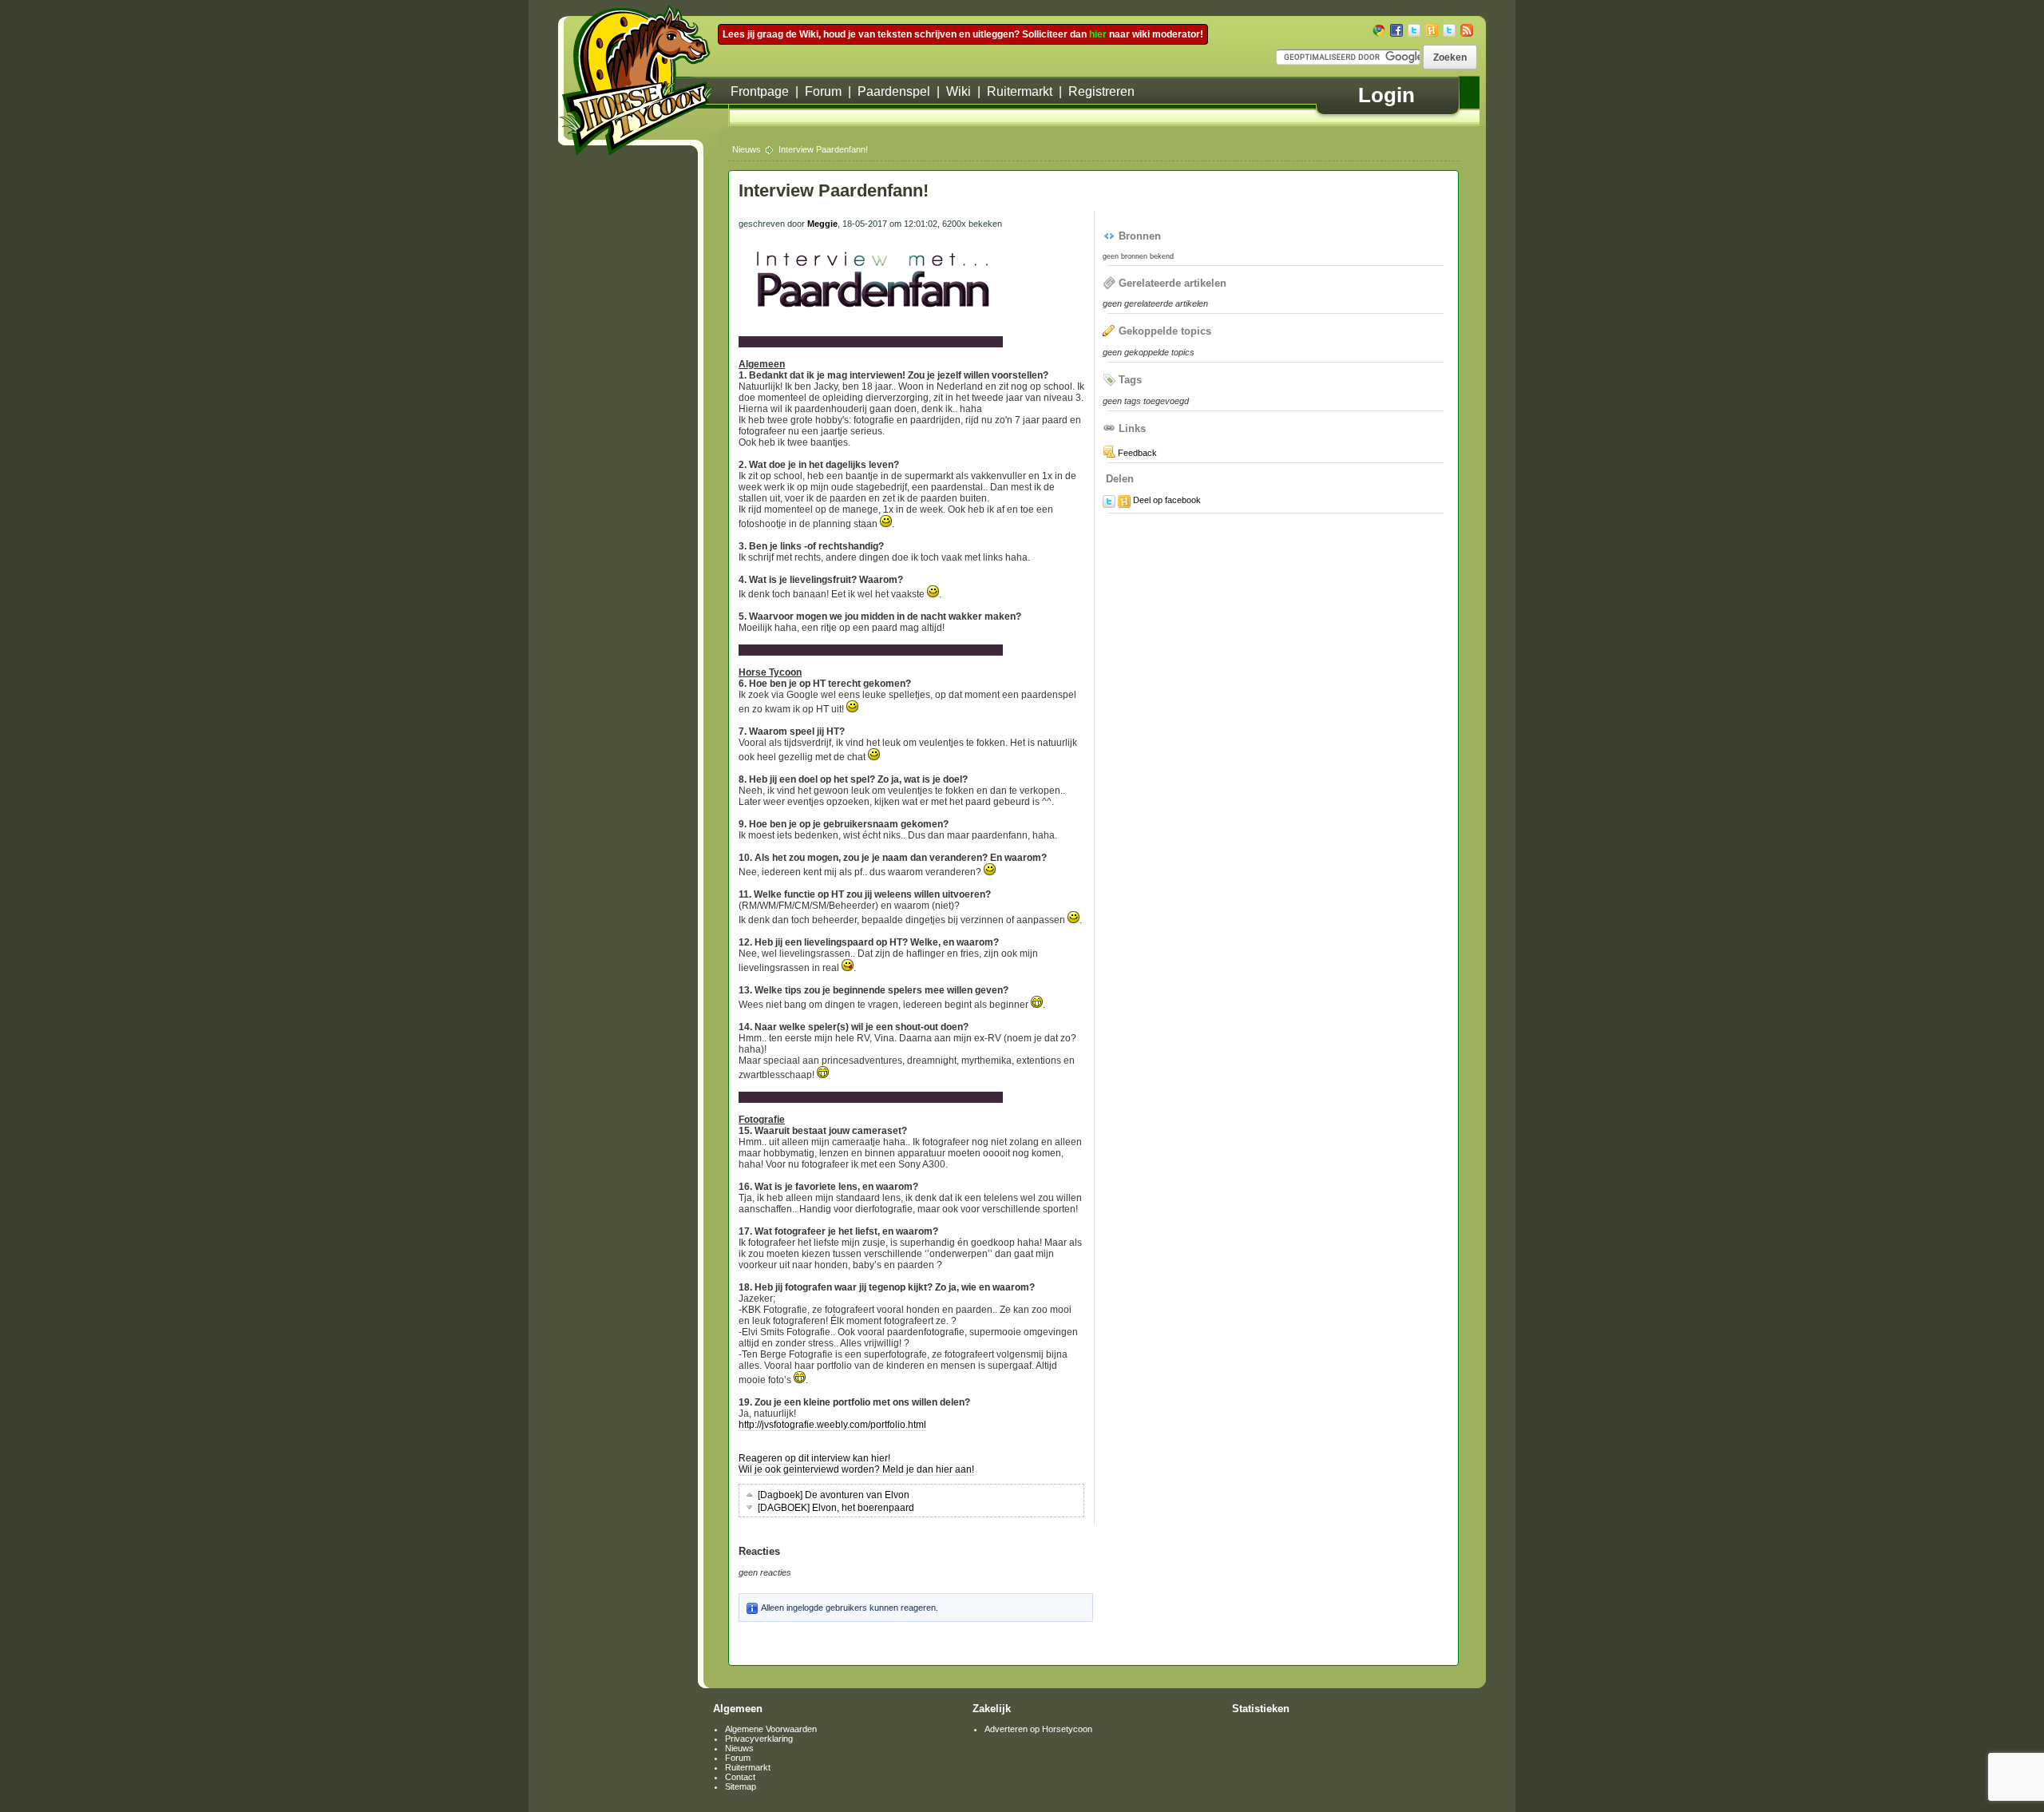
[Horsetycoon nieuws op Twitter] (1449, 30)
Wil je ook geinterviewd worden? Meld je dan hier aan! (856, 1469)
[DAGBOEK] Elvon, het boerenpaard (835, 1508)
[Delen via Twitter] (1109, 502)
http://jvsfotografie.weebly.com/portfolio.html (832, 1425)
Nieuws (747, 149)
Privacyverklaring (759, 1739)
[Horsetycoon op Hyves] (1432, 30)
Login (1386, 95)
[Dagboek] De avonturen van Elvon (832, 1495)
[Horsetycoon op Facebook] (1396, 30)
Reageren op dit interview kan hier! (814, 1458)
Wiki (959, 91)
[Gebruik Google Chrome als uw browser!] (1379, 30)
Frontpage (760, 91)
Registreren (1101, 91)
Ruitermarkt (1020, 91)
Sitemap (741, 1786)
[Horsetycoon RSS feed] (1467, 30)
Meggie (822, 224)
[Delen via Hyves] (1124, 502)
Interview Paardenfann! (823, 149)
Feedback (1136, 453)
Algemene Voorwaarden (771, 1729)
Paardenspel (894, 91)
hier (1098, 34)
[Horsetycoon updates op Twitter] (1414, 30)
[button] (1450, 57)
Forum (823, 91)
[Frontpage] (644, 81)
